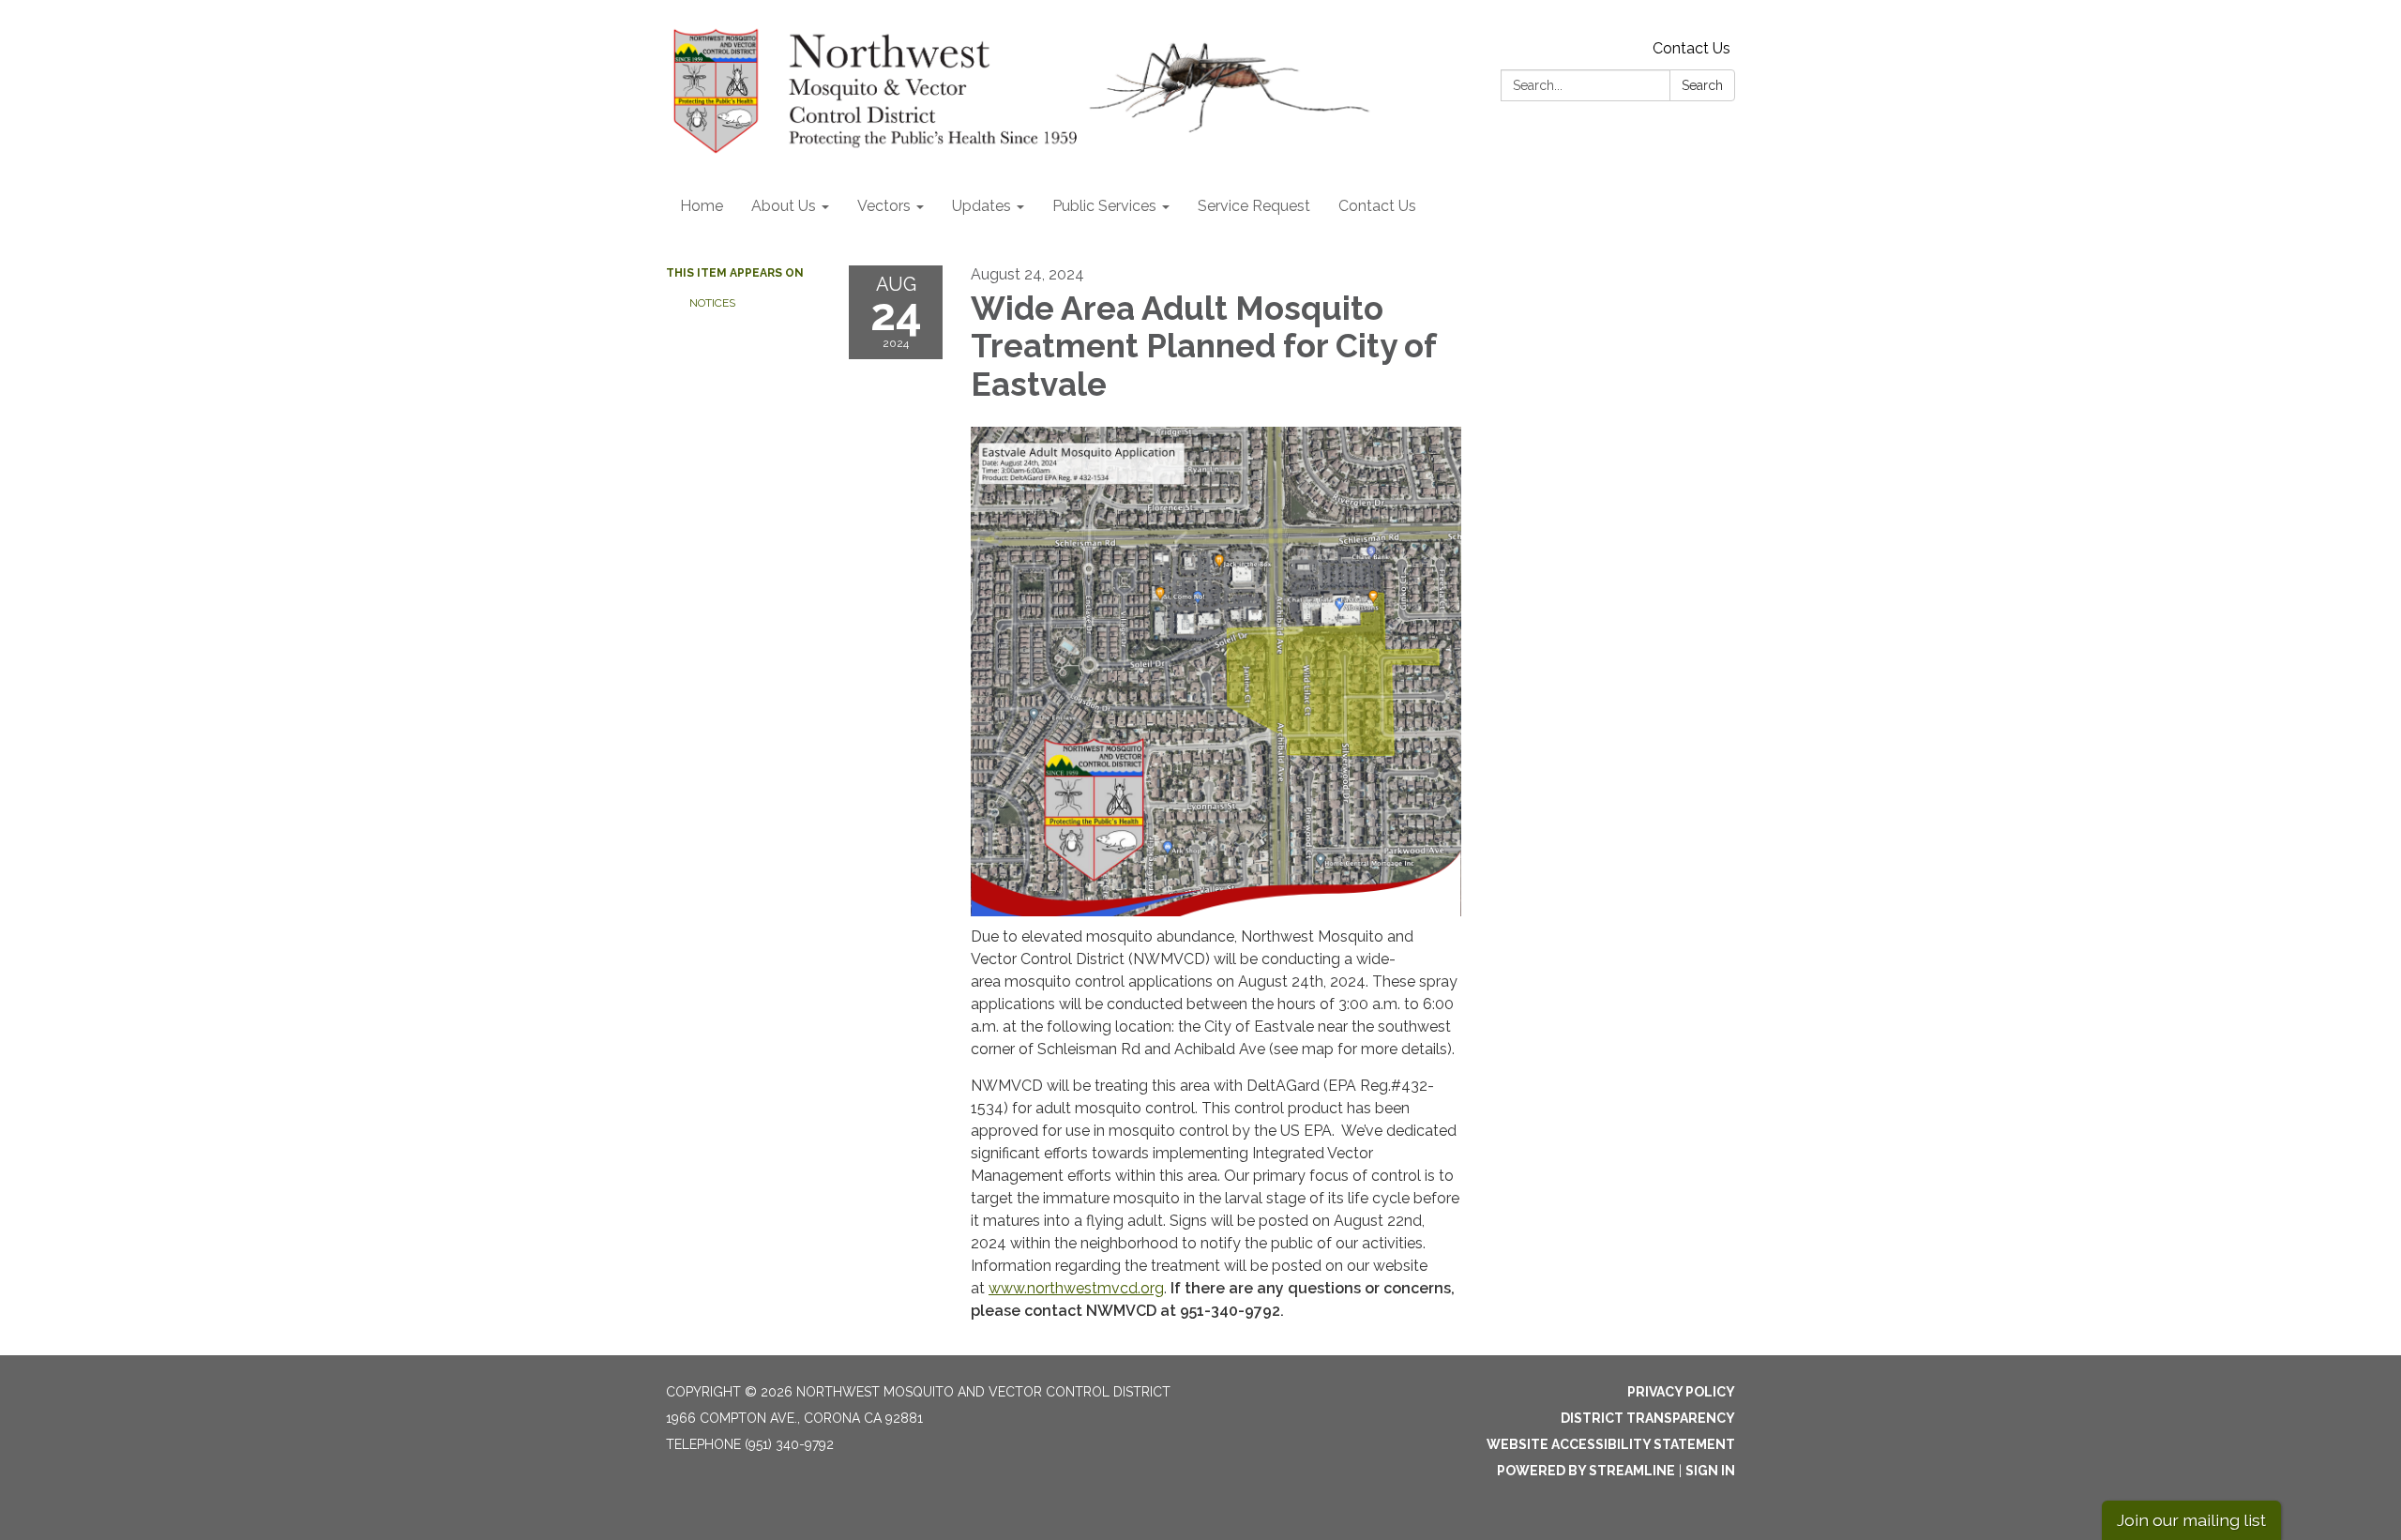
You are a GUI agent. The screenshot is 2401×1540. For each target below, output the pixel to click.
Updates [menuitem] (982, 206)
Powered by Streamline (1586, 1471)
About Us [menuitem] (784, 206)
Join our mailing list (2191, 1520)
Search (1702, 85)
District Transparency (1648, 1418)
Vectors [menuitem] (884, 206)
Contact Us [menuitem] (1377, 206)
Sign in (1710, 1471)
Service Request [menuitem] (1254, 206)
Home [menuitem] (702, 206)
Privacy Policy (1681, 1392)
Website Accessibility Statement (1611, 1444)
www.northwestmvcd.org (1076, 1288)
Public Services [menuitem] (1104, 206)
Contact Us (1691, 48)
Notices (712, 303)
